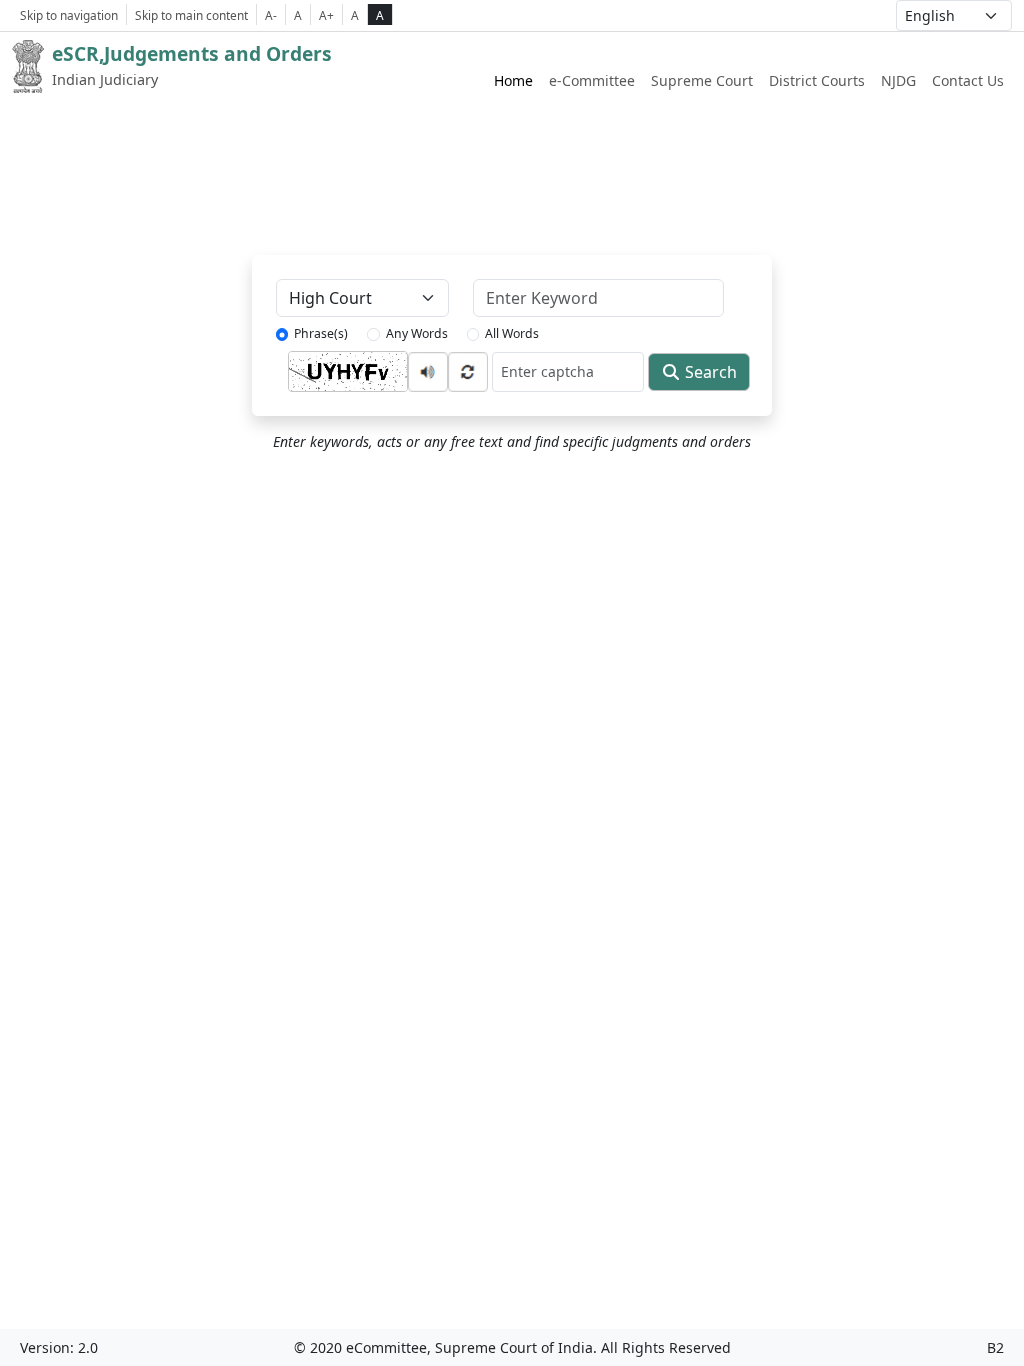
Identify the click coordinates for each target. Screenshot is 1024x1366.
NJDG (898, 80)
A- (271, 15)
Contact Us (968, 80)
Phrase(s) (321, 333)
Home (513, 80)
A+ (326, 15)
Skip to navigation (69, 15)
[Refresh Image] (468, 369)
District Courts (817, 80)
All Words (512, 333)
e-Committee (592, 80)
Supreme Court (702, 80)
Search (709, 372)
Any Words (417, 333)
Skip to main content (191, 15)
